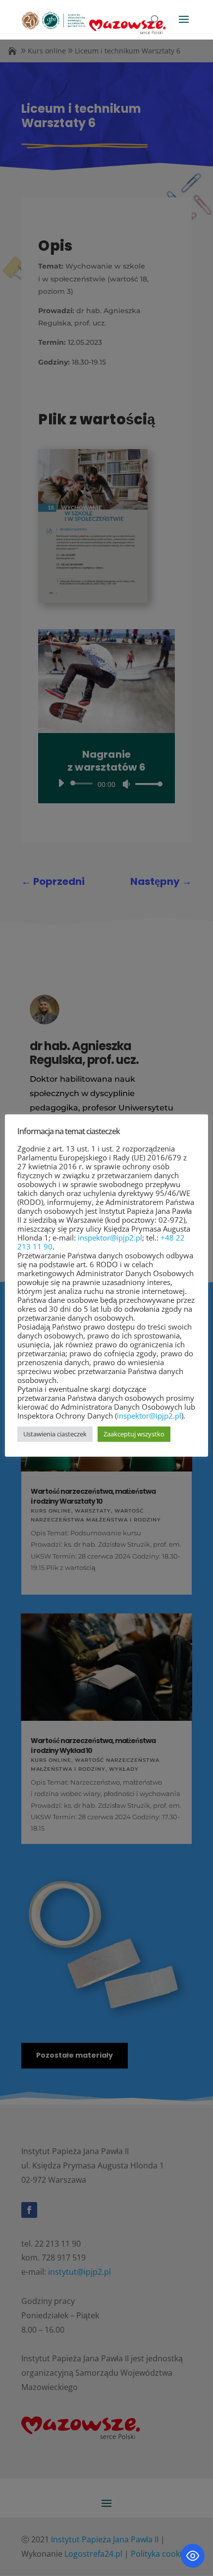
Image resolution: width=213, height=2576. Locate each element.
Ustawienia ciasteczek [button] (55, 1434)
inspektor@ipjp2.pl (110, 1238)
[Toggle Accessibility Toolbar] (193, 2556)
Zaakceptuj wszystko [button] (134, 1434)
